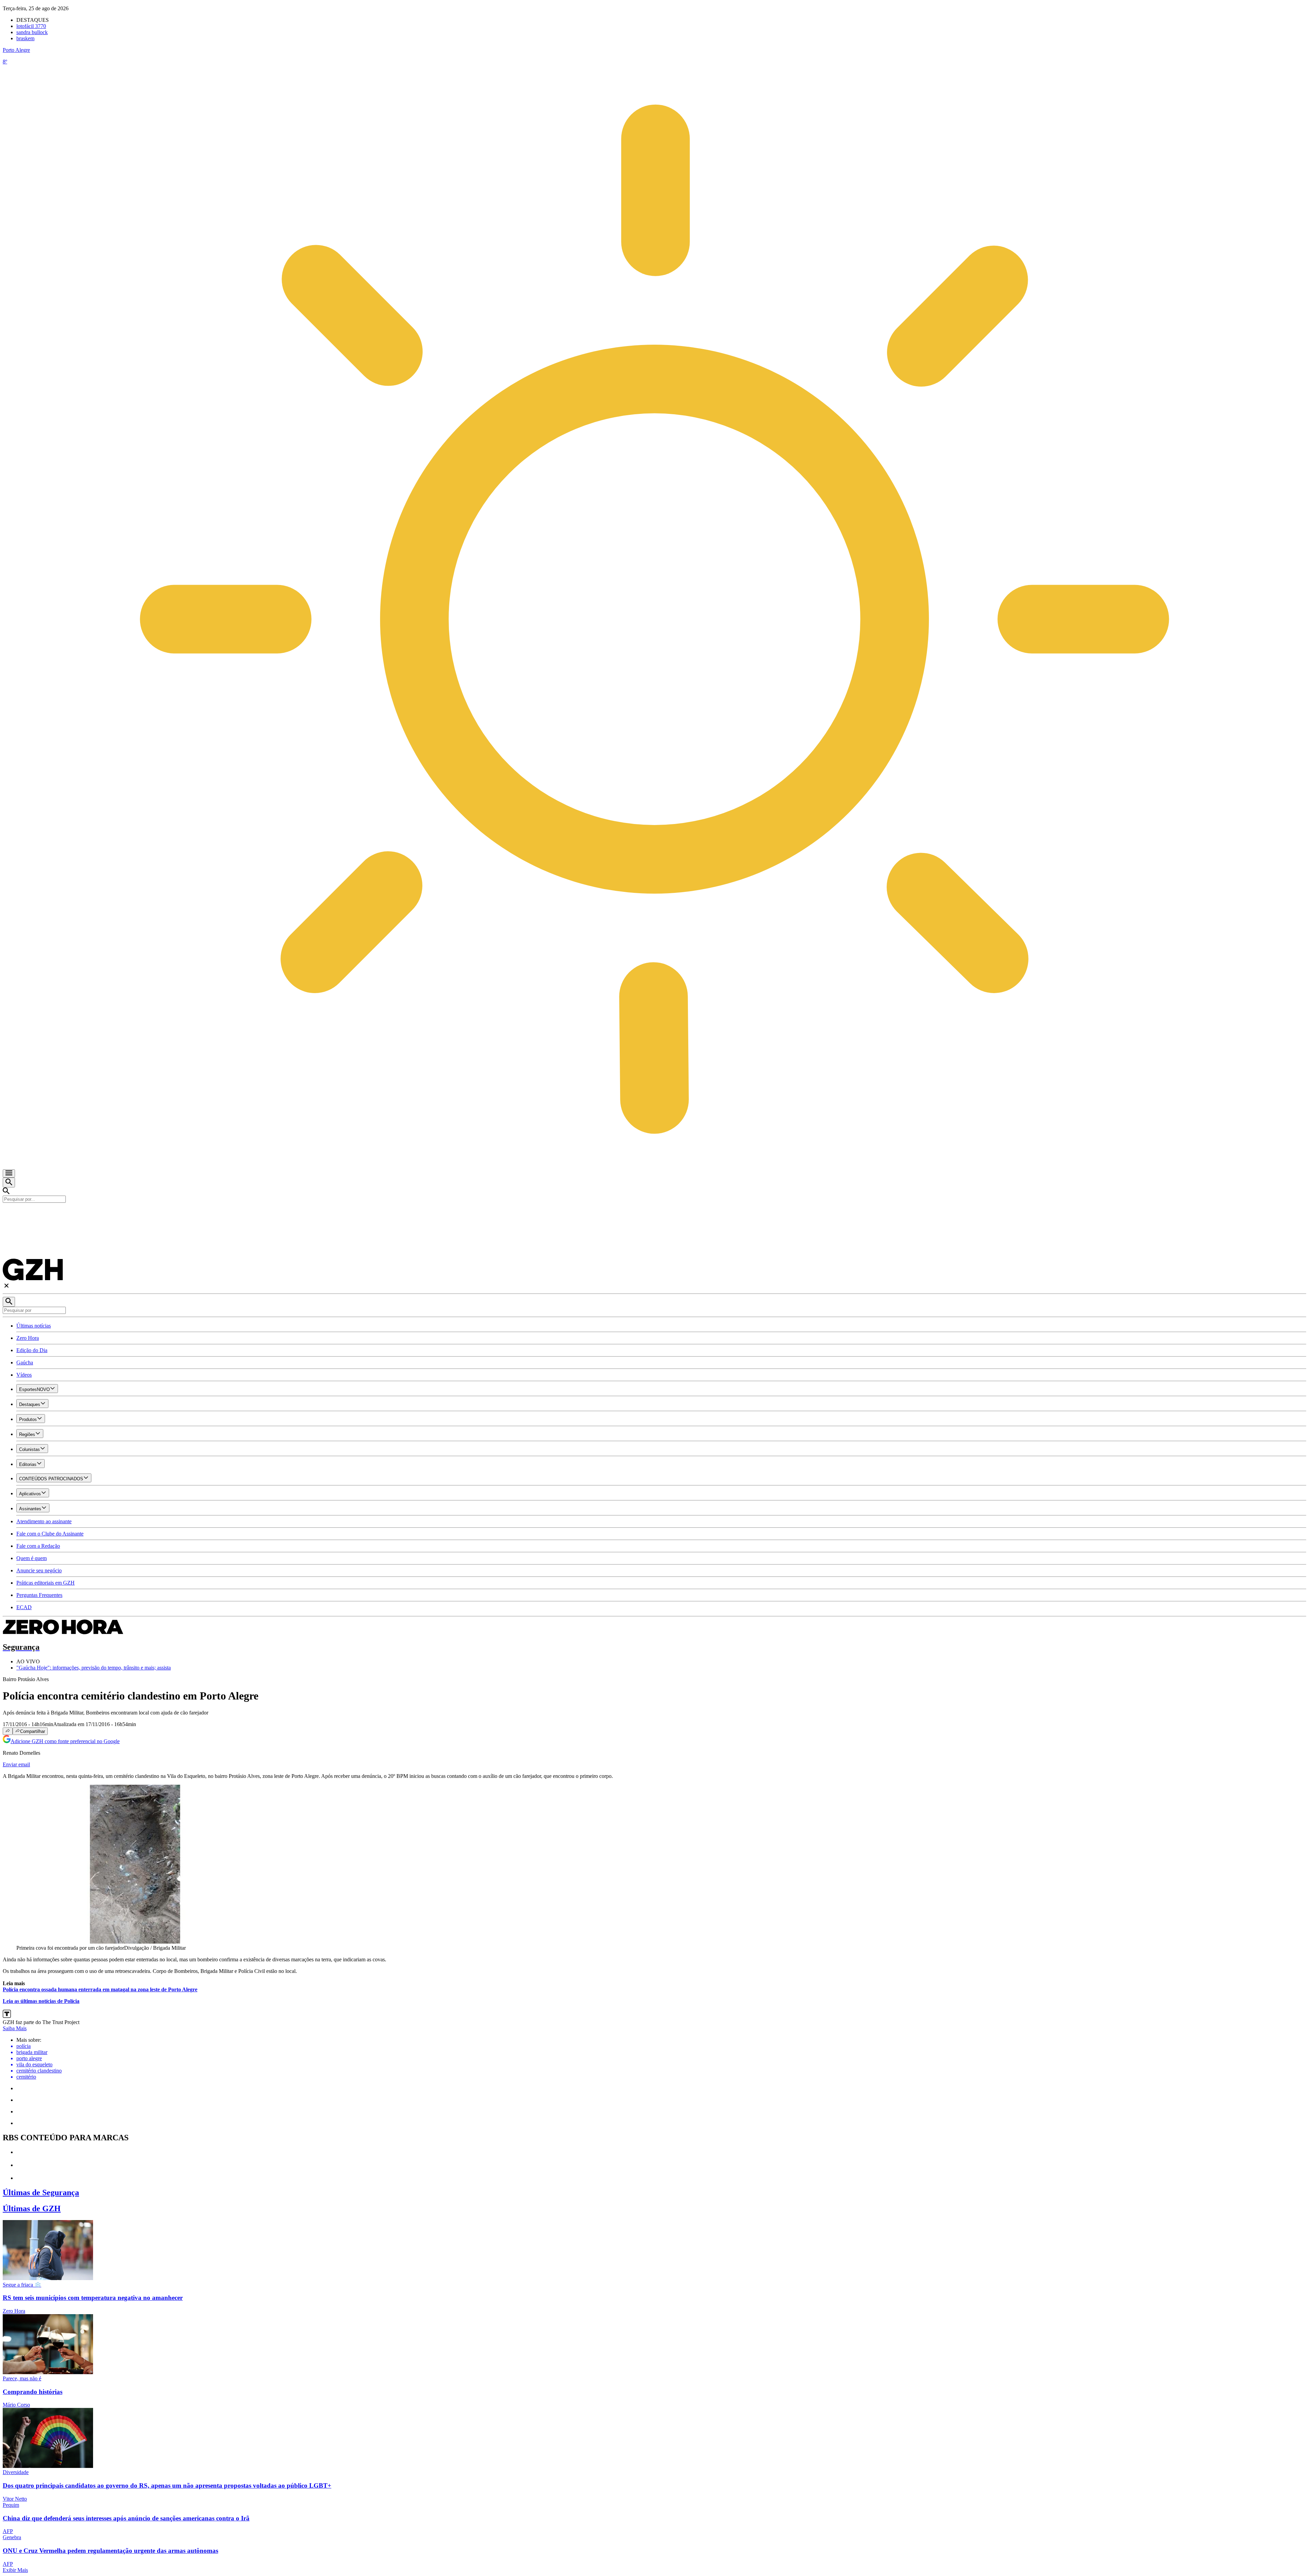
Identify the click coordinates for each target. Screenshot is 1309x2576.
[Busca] (9, 1182)
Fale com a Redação (38, 1546)
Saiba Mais (15, 2028)
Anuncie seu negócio (39, 1570)
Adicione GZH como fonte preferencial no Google (65, 1741)
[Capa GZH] (654, 1214)
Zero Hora (28, 1338)
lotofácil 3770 (31, 26)
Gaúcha (25, 1362)
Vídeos (24, 1375)
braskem (25, 38)
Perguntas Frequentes (39, 1595)
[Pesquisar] (9, 1302)
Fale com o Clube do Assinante (50, 1534)
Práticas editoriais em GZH (46, 1583)
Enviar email (16, 1764)
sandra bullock (32, 32)
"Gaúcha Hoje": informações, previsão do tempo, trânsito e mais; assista (94, 1668)
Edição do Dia (32, 1350)
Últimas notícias (34, 1326)
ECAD (24, 1607)
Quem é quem (32, 1558)
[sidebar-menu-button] (9, 1173)
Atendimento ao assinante (44, 1521)
